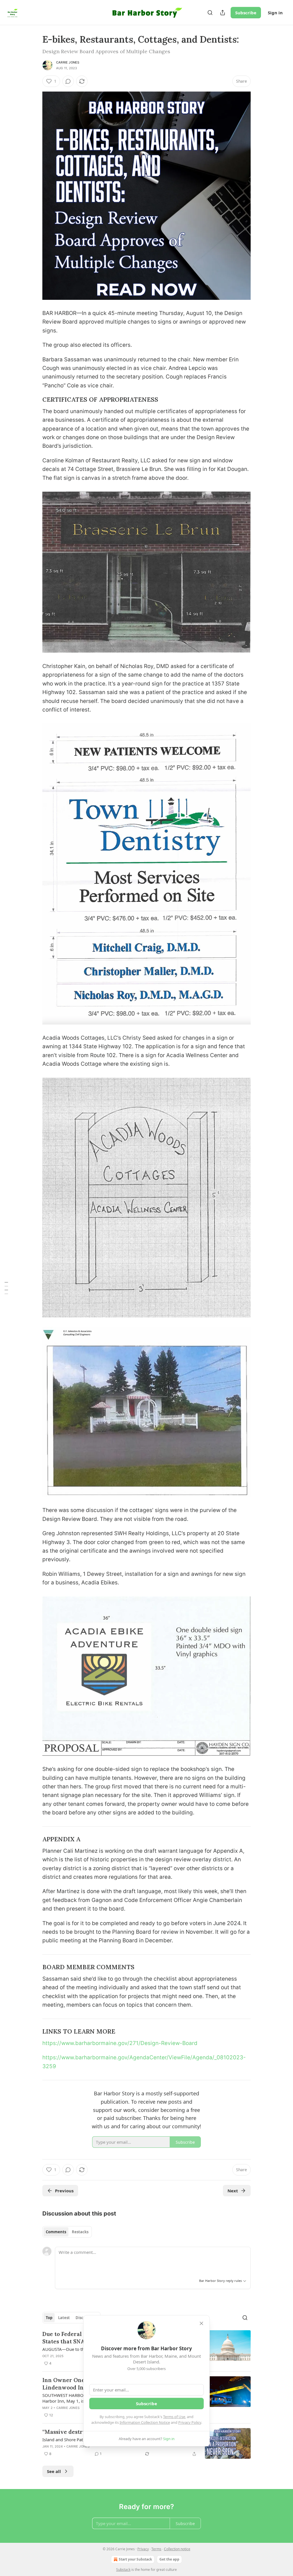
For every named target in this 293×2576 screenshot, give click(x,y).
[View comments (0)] (68, 81)
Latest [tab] (64, 2318)
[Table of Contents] (6, 1288)
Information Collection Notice (145, 2422)
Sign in (275, 13)
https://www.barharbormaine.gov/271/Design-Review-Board (120, 2043)
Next (233, 2191)
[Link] (34, 400)
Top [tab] (49, 2318)
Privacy (143, 2549)
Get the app (169, 2559)
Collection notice (177, 2549)
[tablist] (67, 2232)
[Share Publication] (223, 13)
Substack (123, 2570)
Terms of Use (174, 2417)
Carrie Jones (68, 62)
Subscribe (246, 13)
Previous (64, 2191)
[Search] (210, 13)
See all (54, 2471)
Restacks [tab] (80, 2232)
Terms (156, 2549)
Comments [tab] (56, 2232)
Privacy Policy (190, 2422)
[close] (201, 2323)
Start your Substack (135, 2559)
